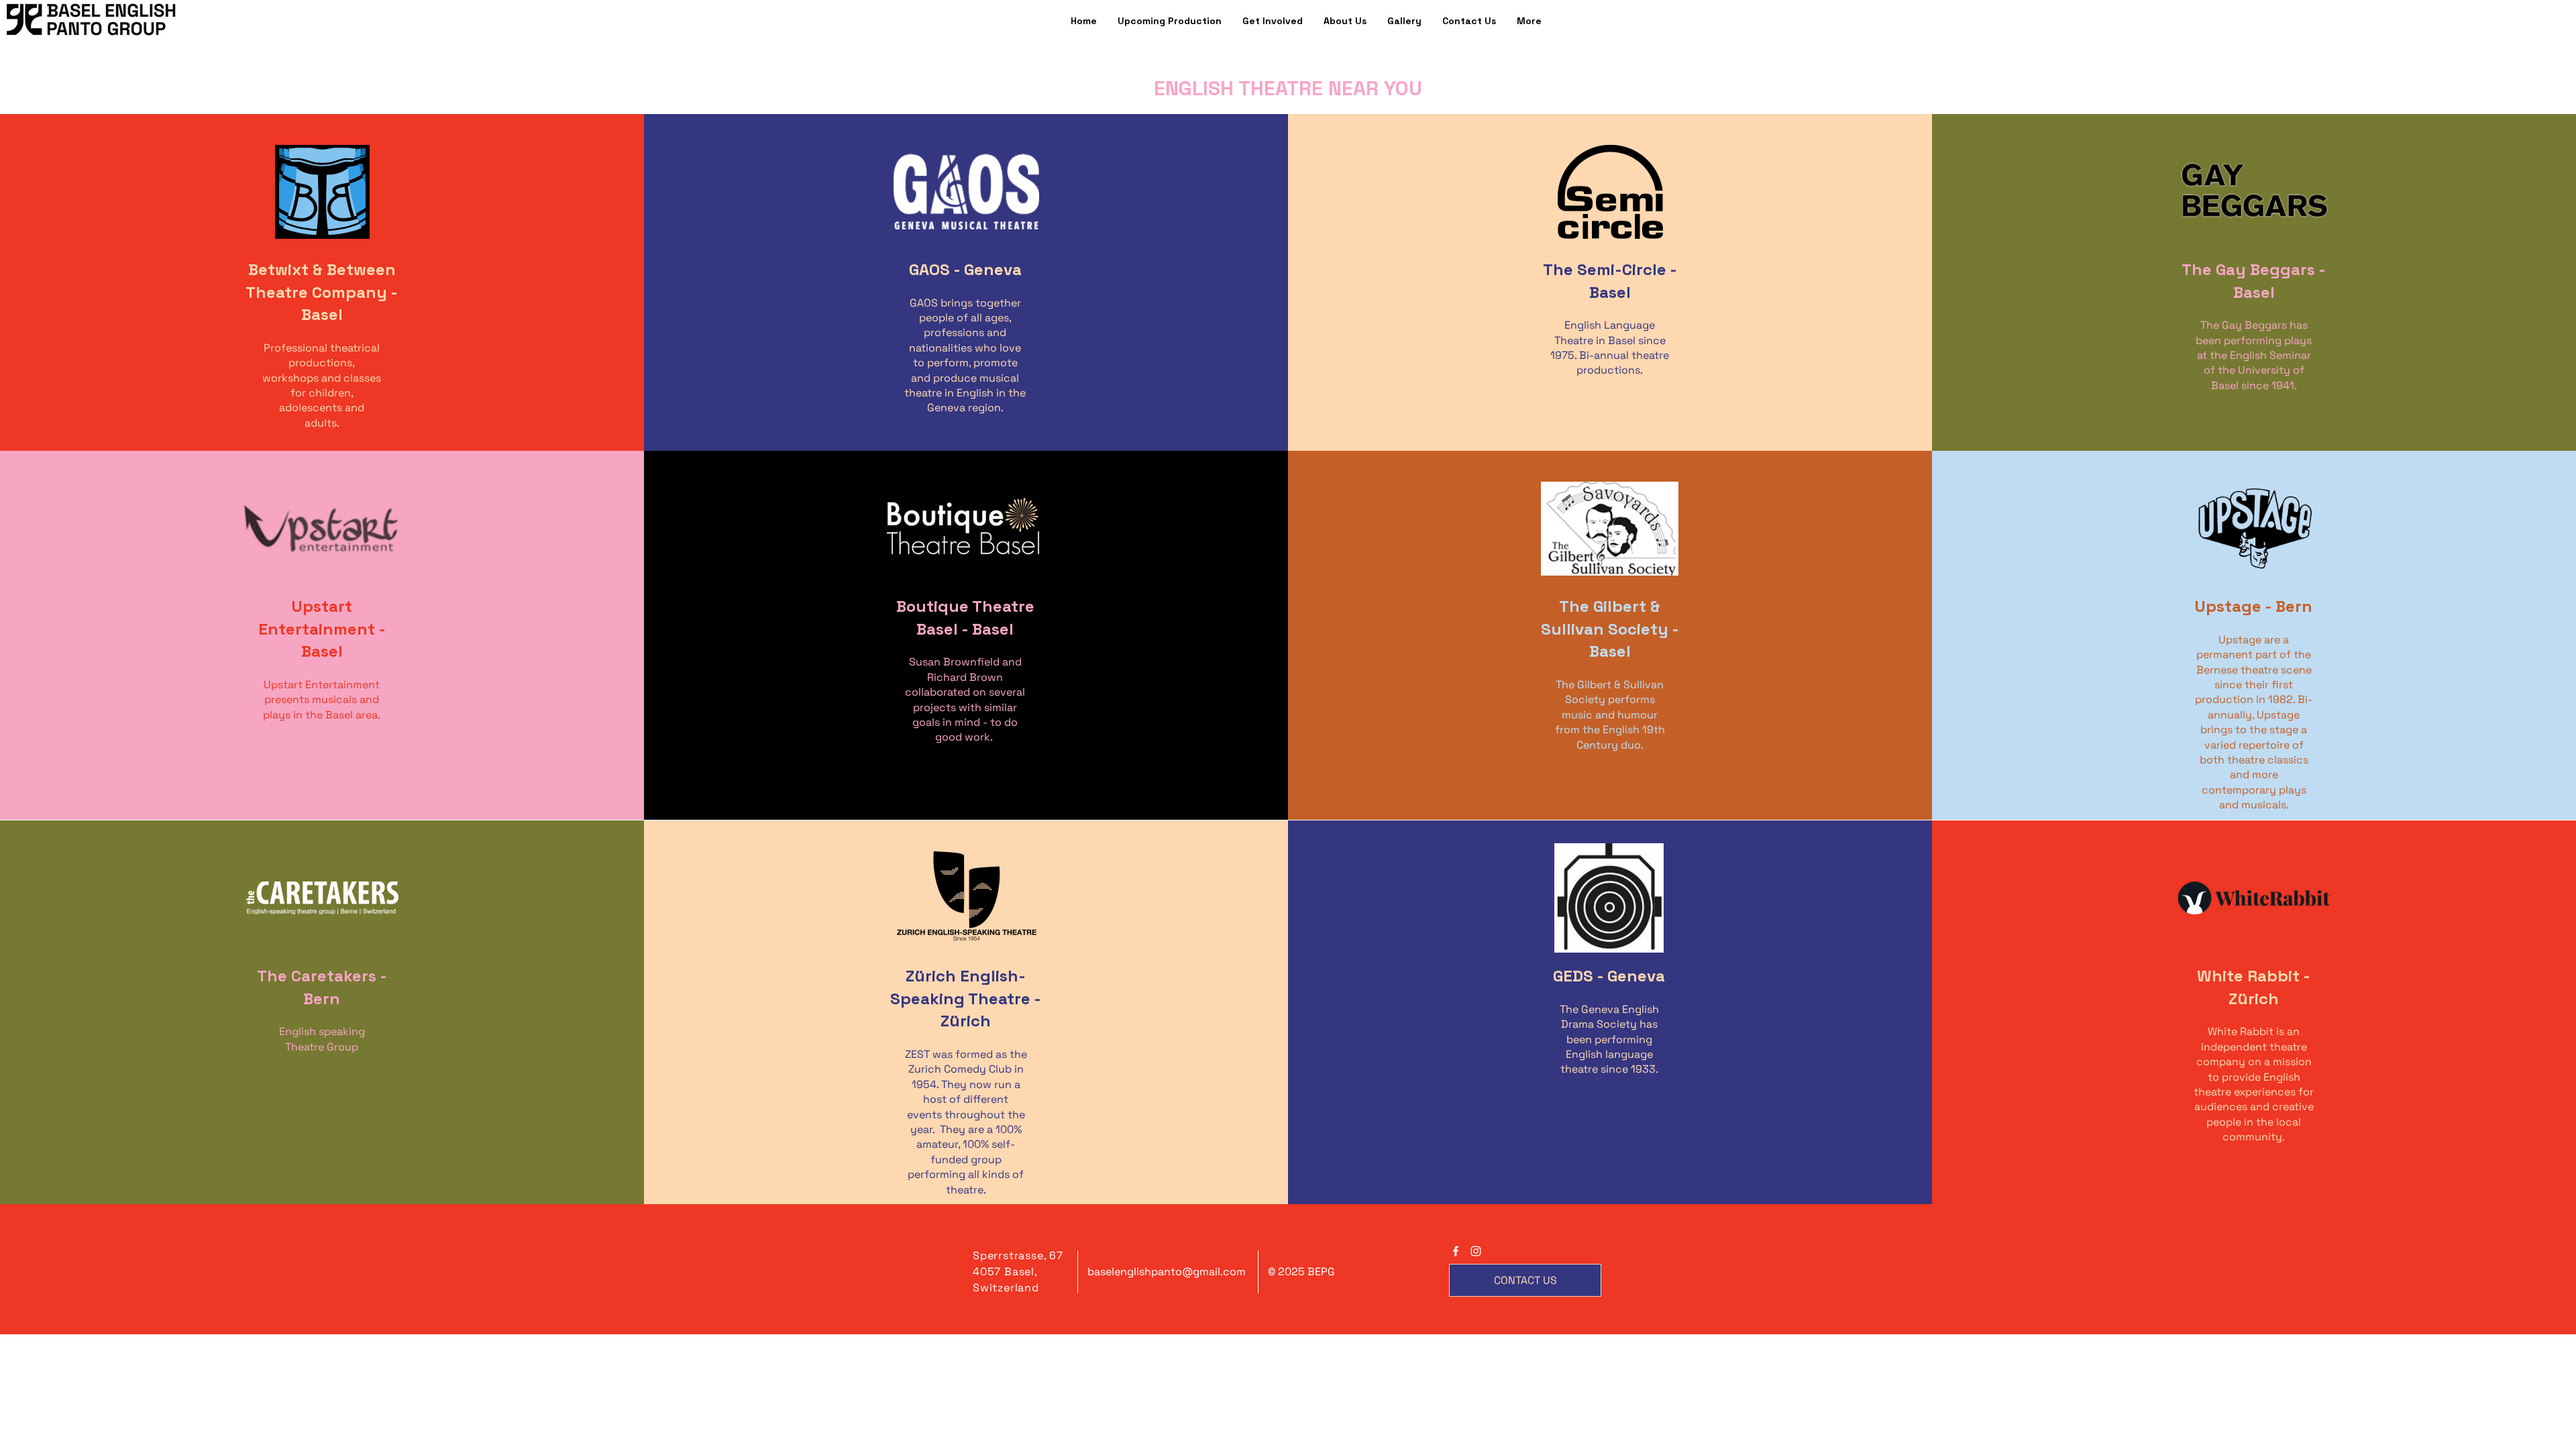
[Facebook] (1456, 1251)
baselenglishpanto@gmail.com (1167, 1272)
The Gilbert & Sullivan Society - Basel (1610, 629)
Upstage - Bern (2254, 606)
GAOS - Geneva (965, 269)
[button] (1529, 21)
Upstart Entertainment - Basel (322, 629)
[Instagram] (1476, 1251)
